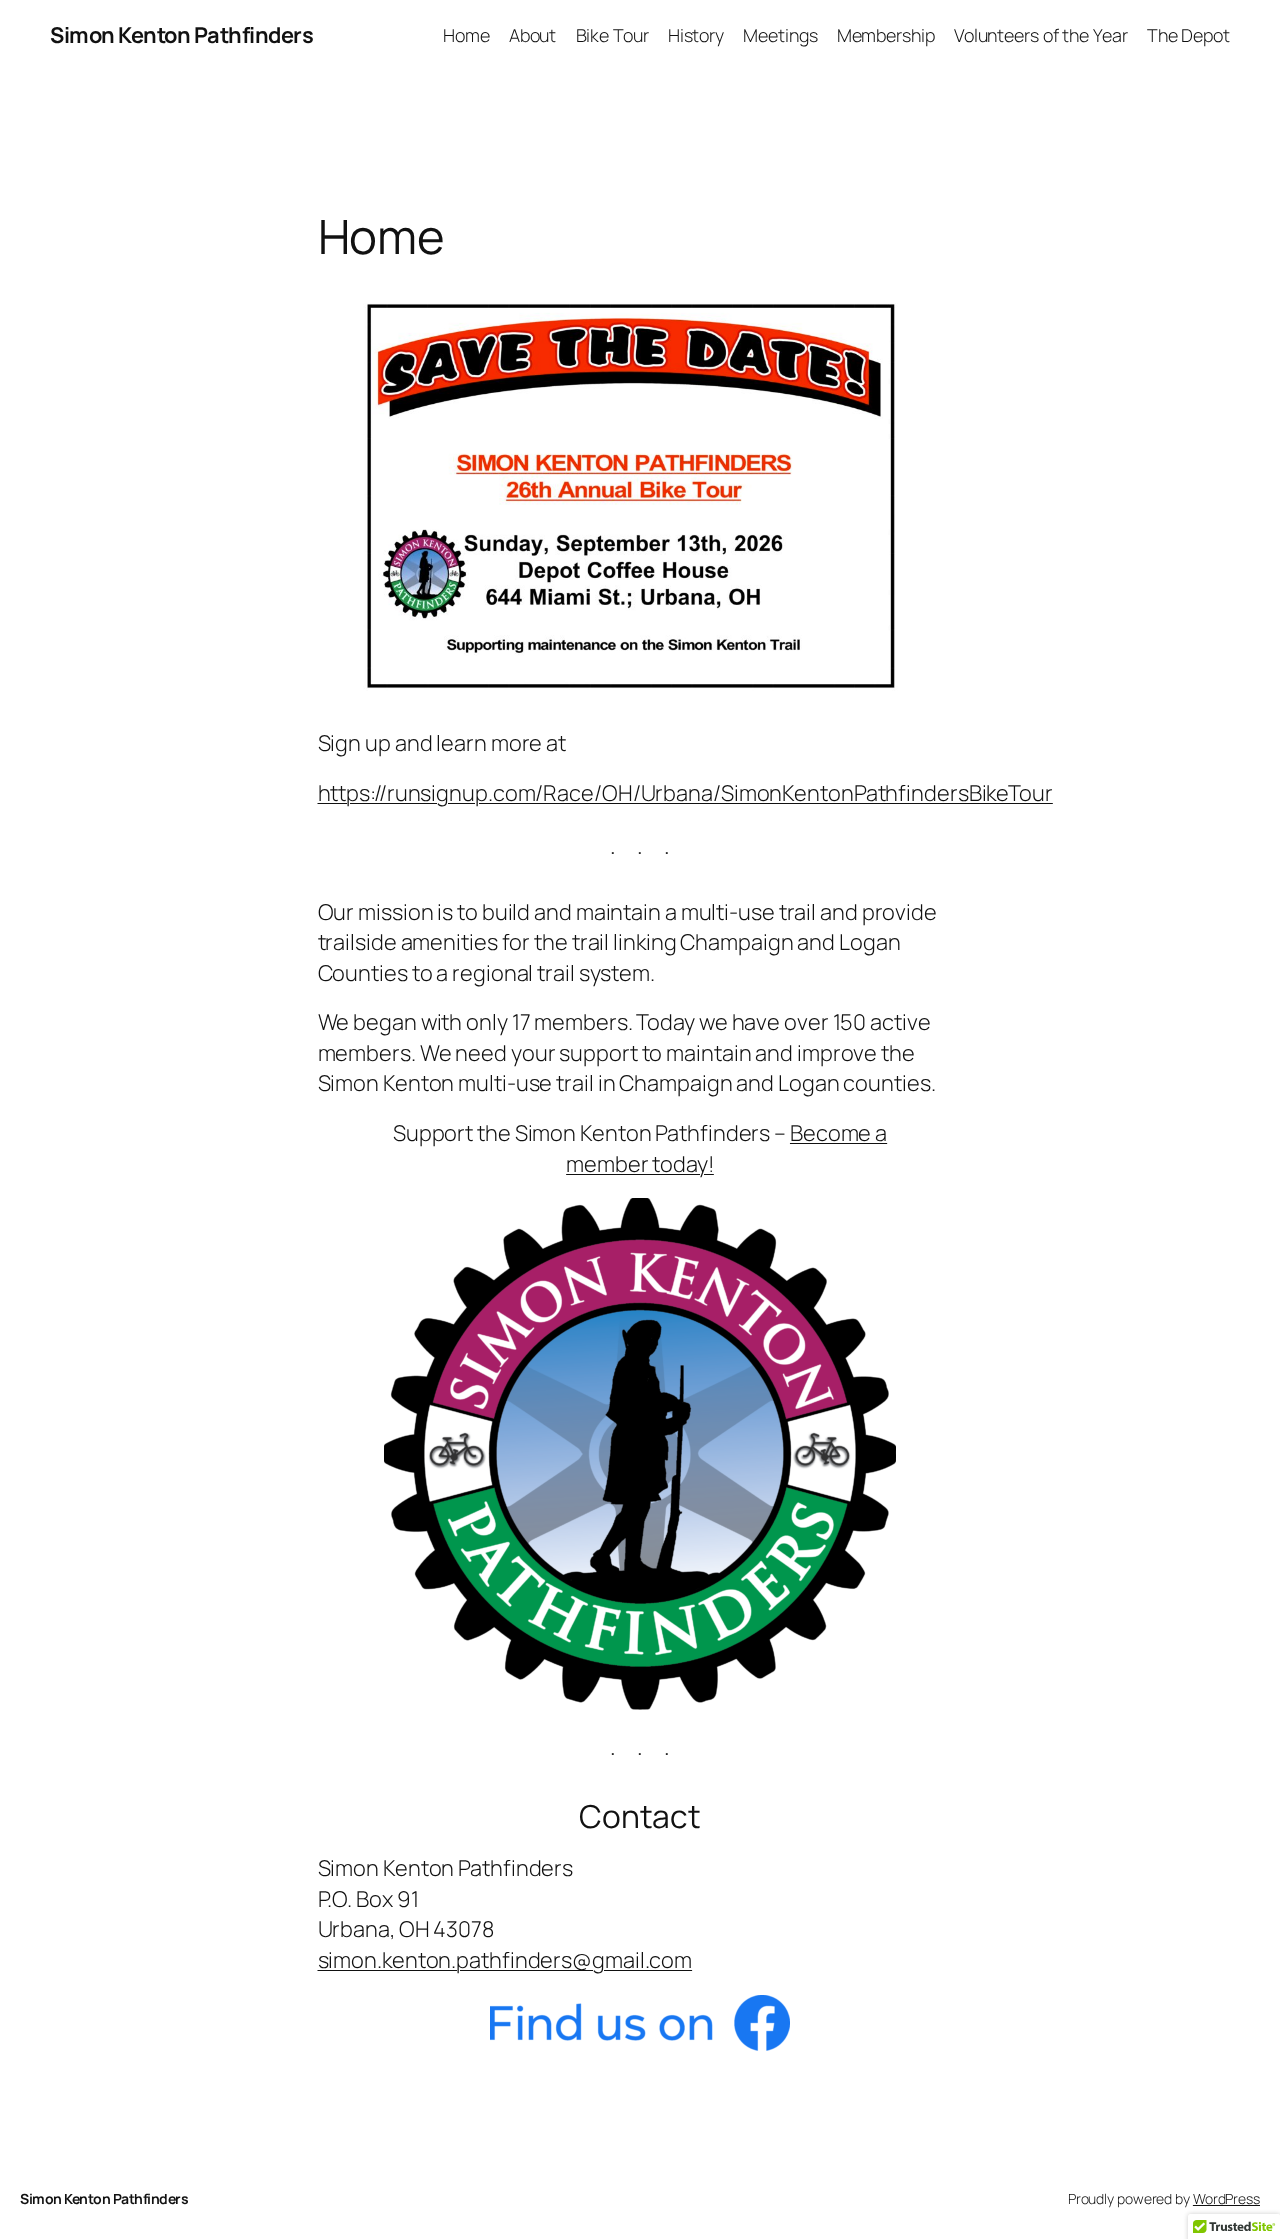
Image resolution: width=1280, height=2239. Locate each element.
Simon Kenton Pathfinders (181, 35)
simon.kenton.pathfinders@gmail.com (505, 1960)
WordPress (1226, 2198)
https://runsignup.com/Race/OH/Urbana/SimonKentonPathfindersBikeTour (685, 793)
